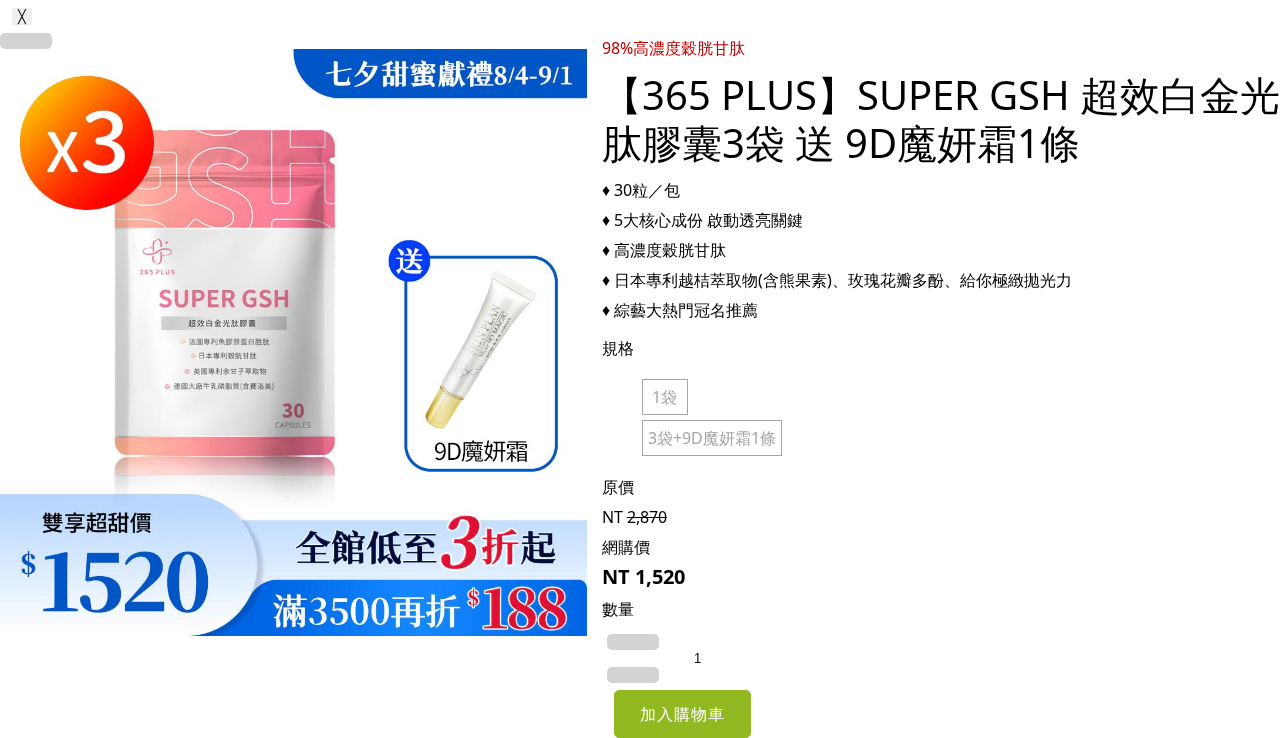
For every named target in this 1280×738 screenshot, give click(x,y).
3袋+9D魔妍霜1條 (712, 438)
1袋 (664, 397)
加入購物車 (682, 714)
